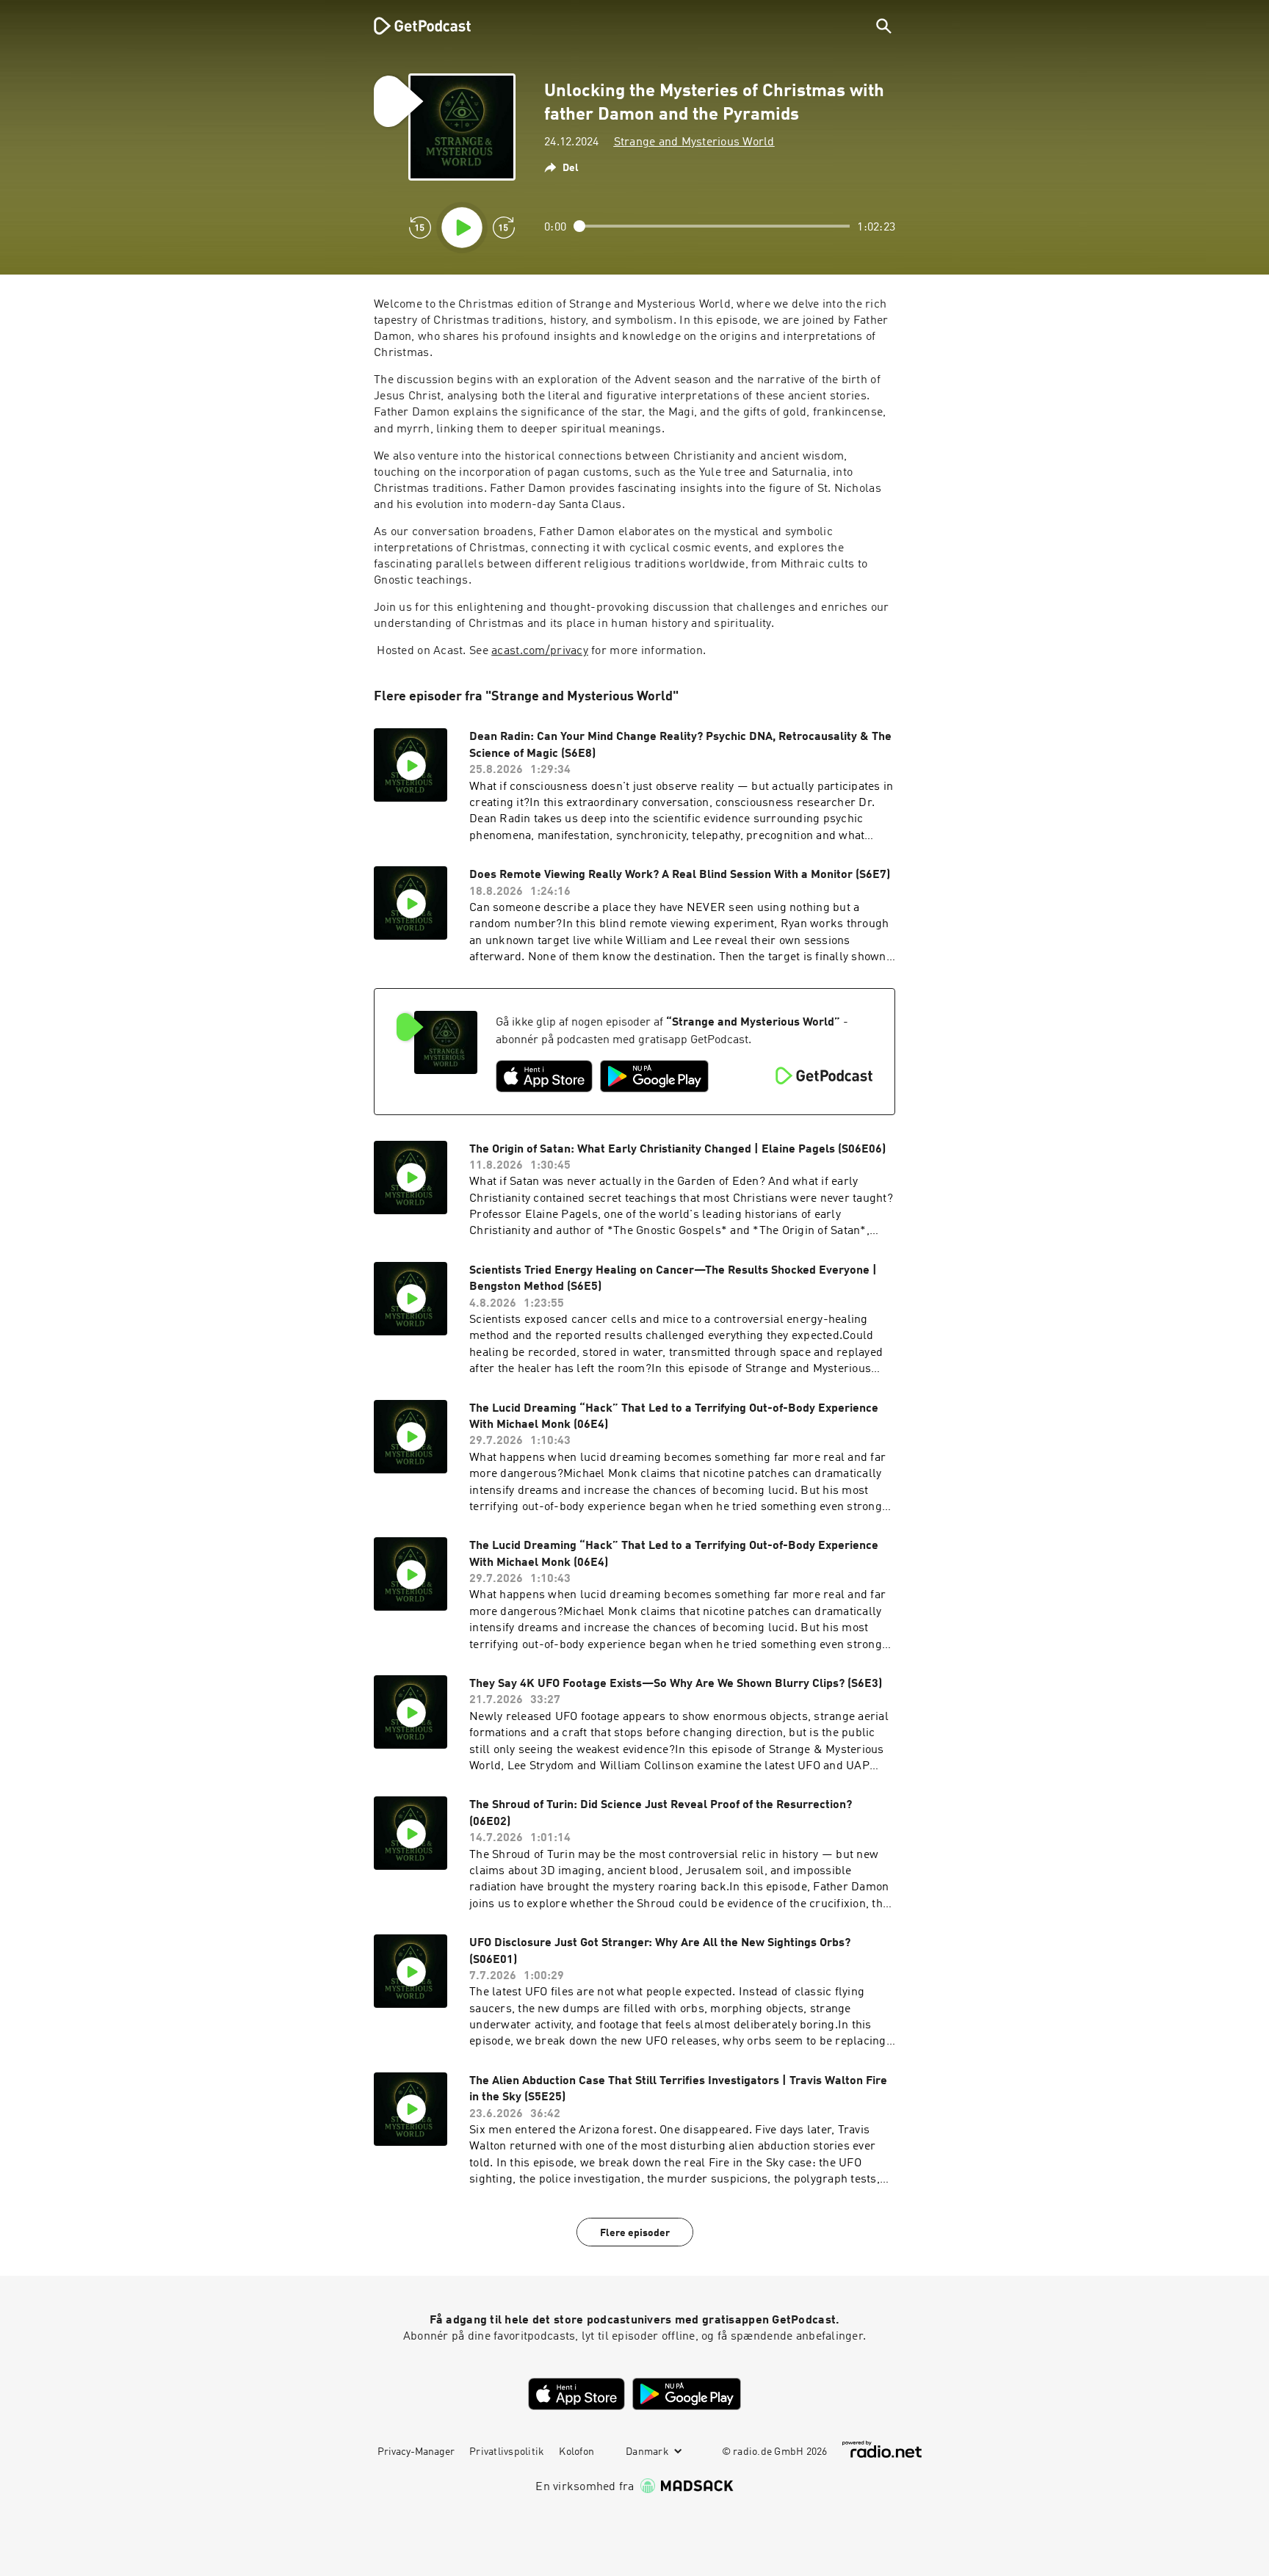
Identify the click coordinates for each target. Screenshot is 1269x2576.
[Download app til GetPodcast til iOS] (544, 1076)
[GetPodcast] (413, 26)
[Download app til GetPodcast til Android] (654, 1076)
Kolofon (576, 2452)
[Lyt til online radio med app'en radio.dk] (882, 2449)
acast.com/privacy (540, 651)
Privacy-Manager (416, 2452)
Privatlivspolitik (507, 2452)
